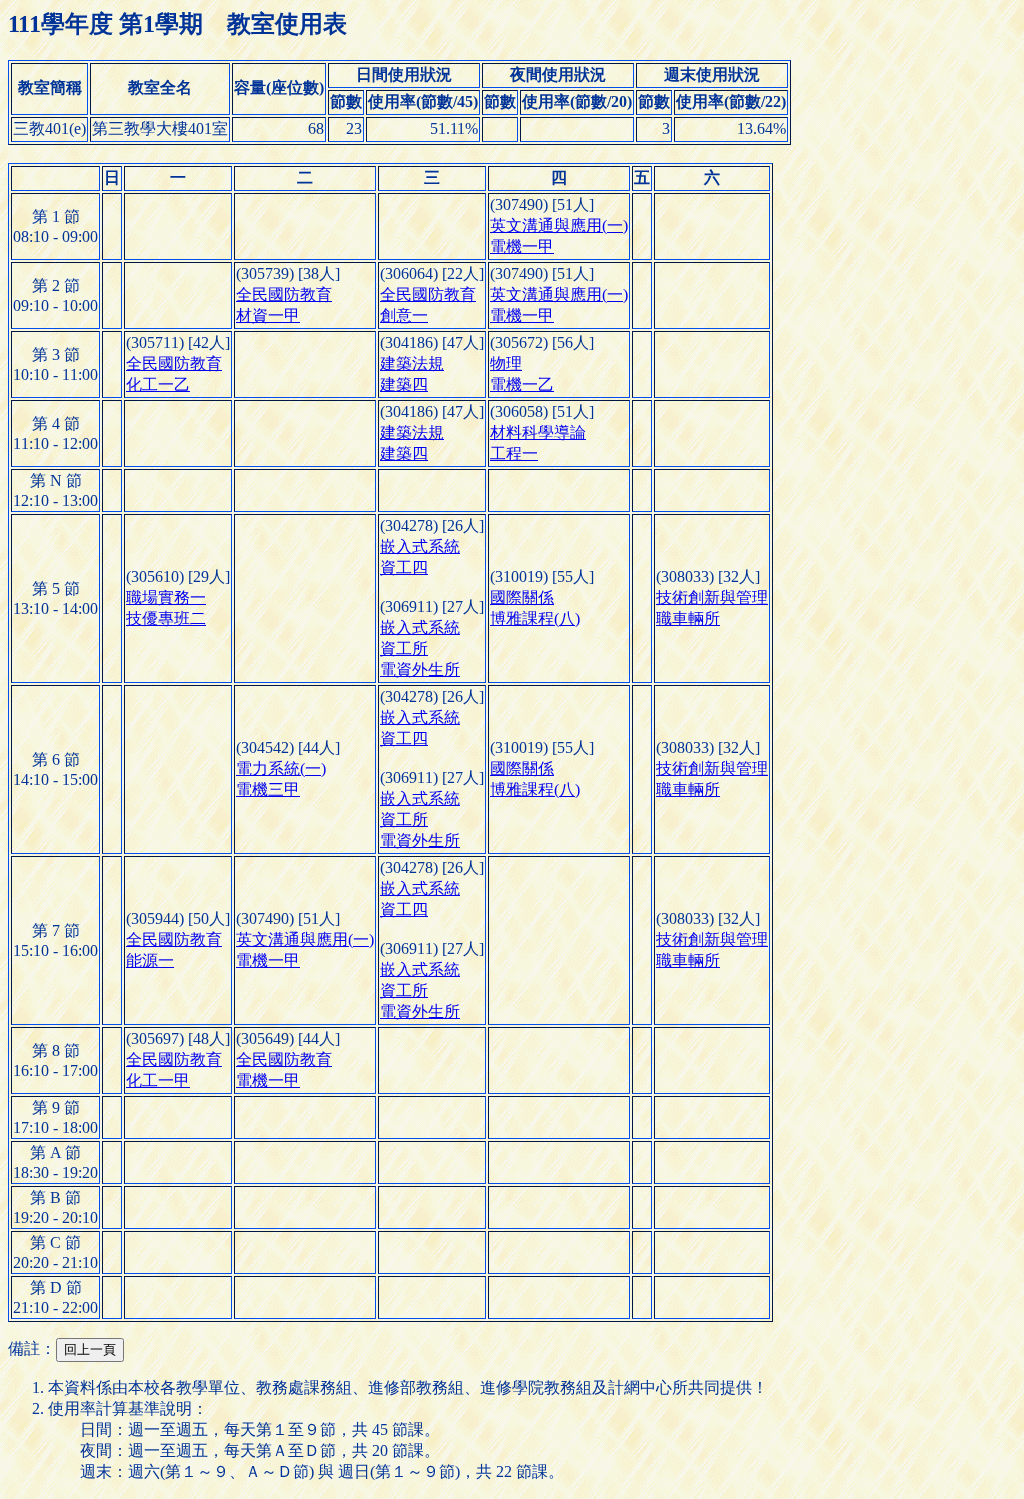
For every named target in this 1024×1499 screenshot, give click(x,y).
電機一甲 (522, 246)
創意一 (404, 315)
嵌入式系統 (420, 546)
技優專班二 (166, 618)
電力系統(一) (281, 768)
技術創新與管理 (712, 597)
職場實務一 (166, 597)
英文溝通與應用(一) (559, 225)
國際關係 (522, 597)
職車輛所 (688, 618)
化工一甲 (158, 1080)
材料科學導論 (538, 432)
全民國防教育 (284, 294)
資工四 (404, 567)
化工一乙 (158, 384)
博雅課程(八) (535, 618)
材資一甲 (268, 315)
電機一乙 (522, 384)
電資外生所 (420, 669)
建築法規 (412, 363)
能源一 (150, 960)
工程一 (514, 453)
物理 (506, 363)
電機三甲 (268, 789)
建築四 (404, 384)
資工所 (404, 648)
